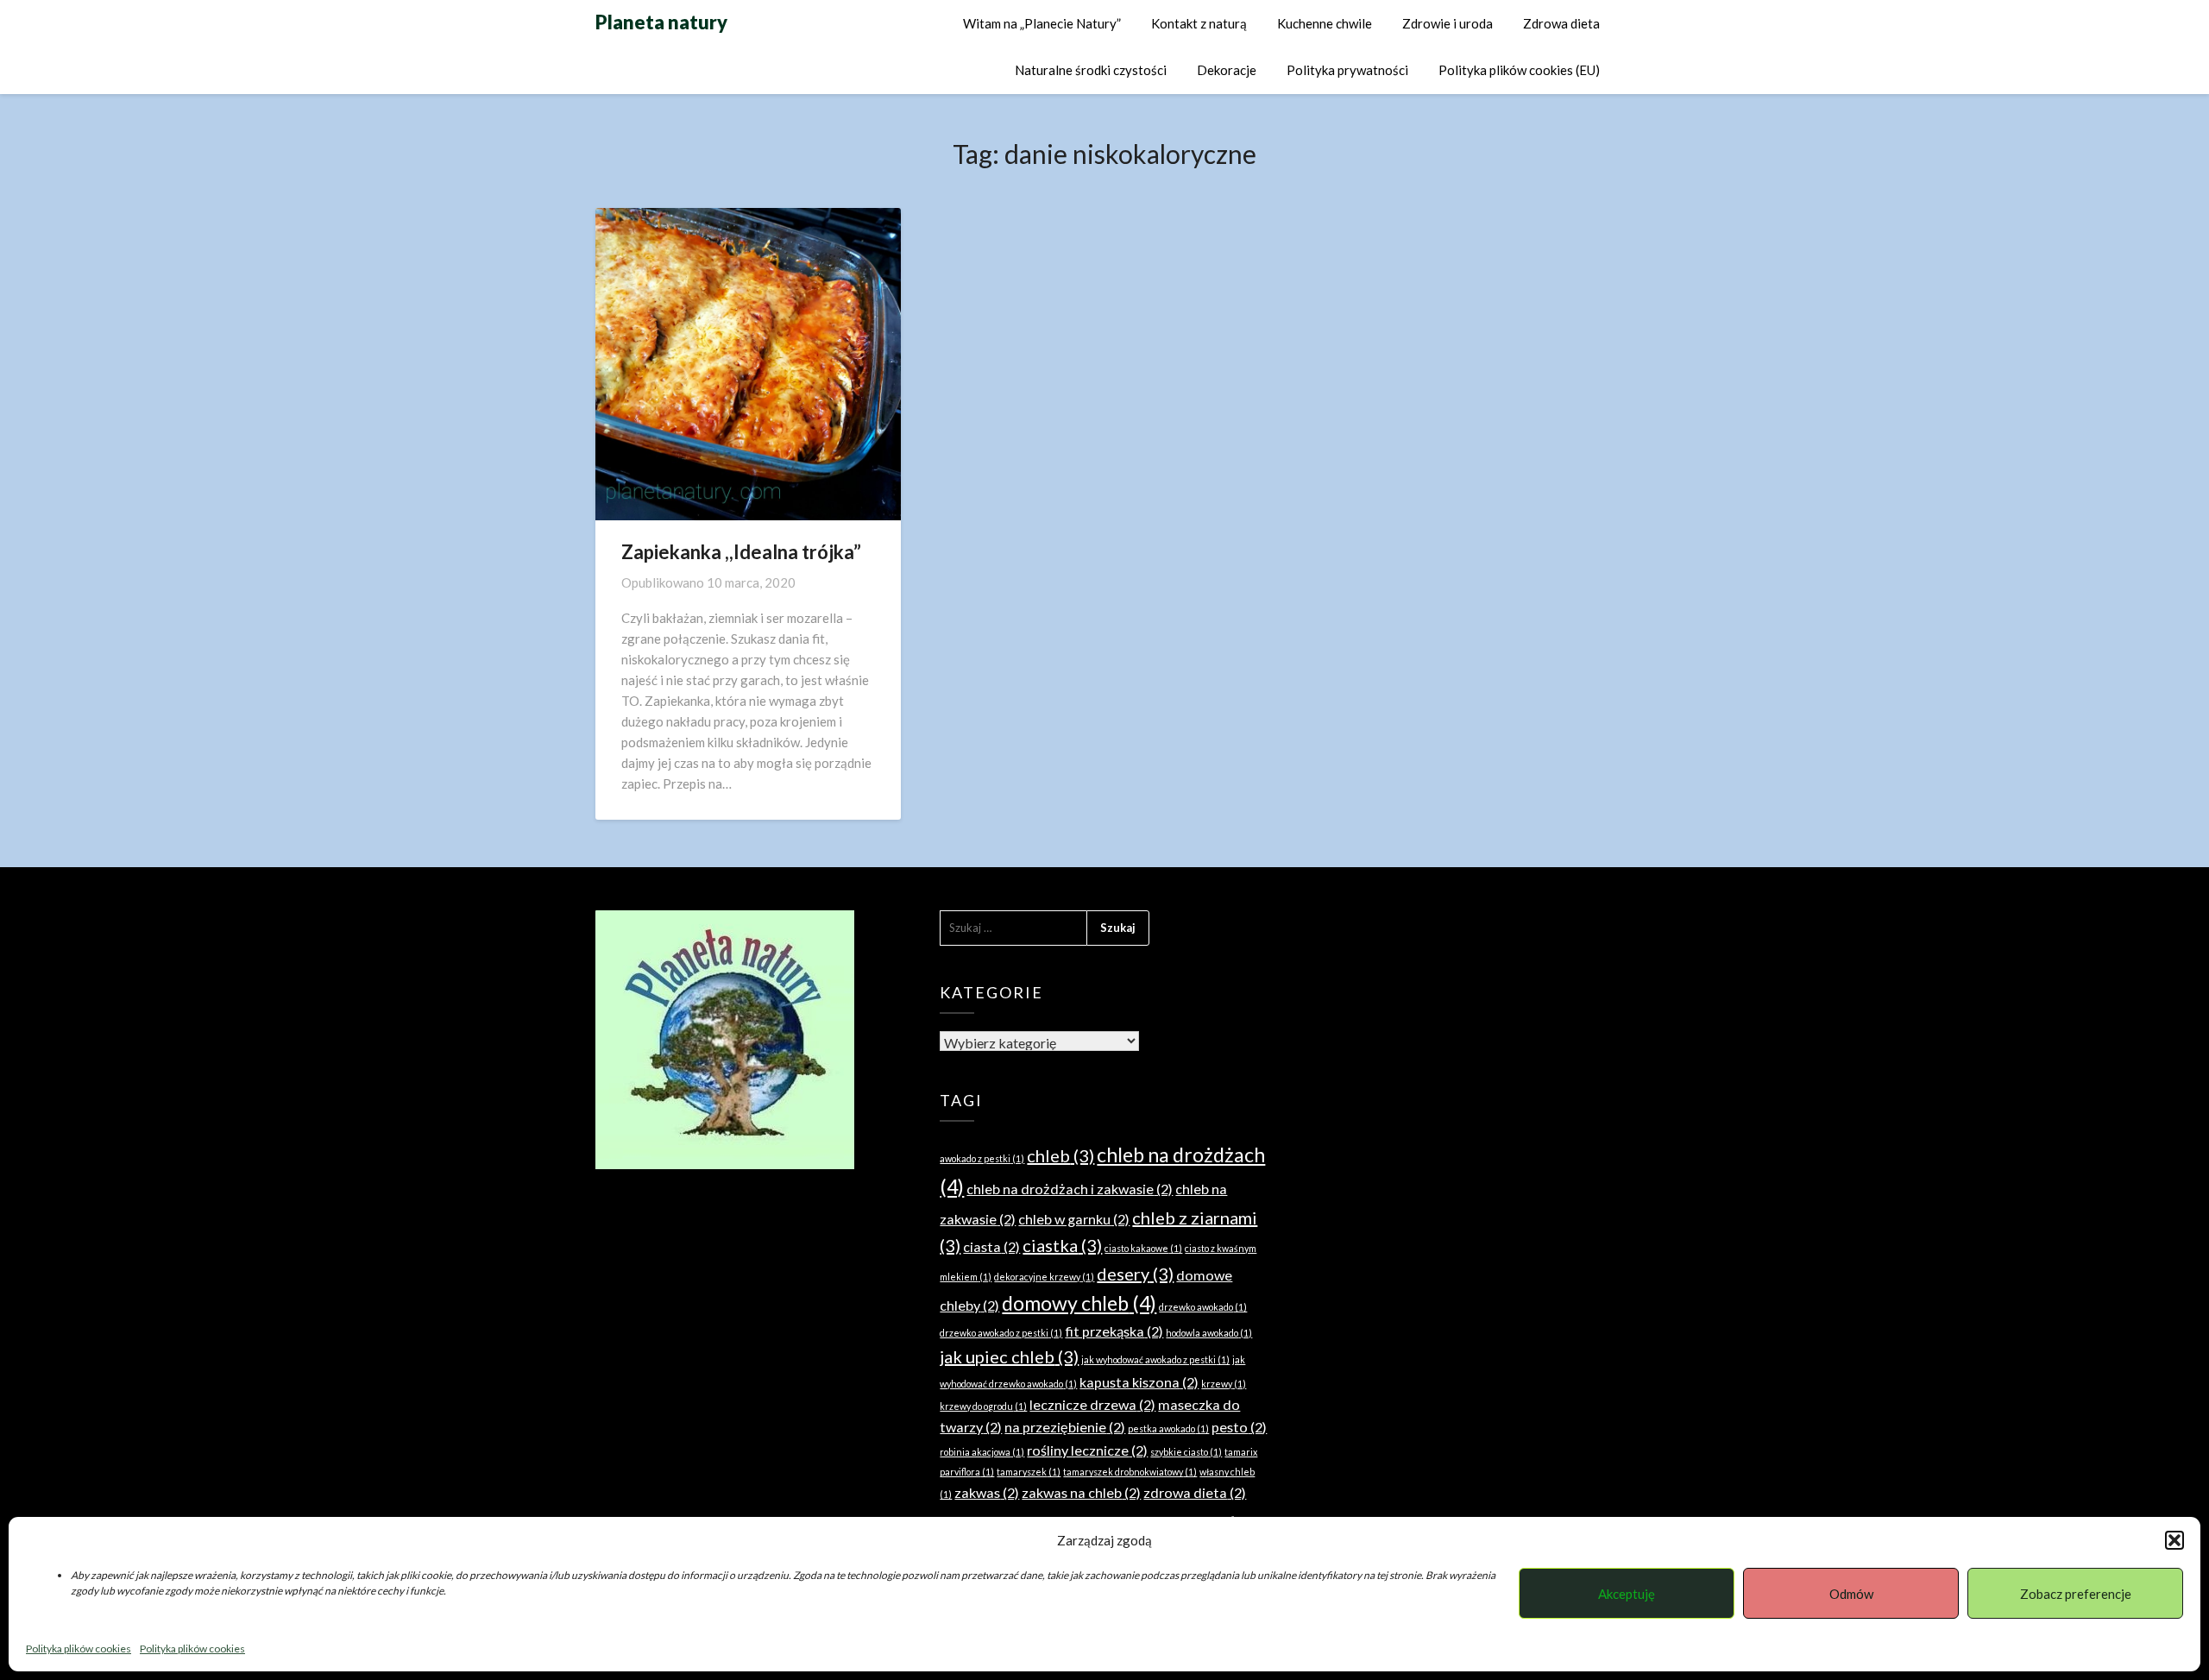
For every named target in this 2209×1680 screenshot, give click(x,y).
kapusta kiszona (1139, 1382)
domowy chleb (1079, 1303)
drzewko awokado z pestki (1001, 1333)
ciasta (991, 1246)
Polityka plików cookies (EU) (1519, 70)
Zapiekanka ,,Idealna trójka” (741, 552)
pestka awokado (1168, 1428)
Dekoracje (1227, 70)
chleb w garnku (1074, 1219)
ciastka (1062, 1245)
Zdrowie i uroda (1447, 23)
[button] (2174, 1540)
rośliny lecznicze (1087, 1450)
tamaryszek (1029, 1472)
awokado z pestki (982, 1158)
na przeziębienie (1065, 1427)
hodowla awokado (1209, 1333)
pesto (1239, 1427)
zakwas (987, 1492)
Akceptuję (1627, 1594)
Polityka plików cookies (79, 1649)
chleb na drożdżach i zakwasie (1070, 1189)
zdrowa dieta (1195, 1492)
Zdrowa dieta (1561, 23)
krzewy (1224, 1384)
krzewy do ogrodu (983, 1406)
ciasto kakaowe (1143, 1248)
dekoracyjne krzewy (1044, 1277)
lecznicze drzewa (1092, 1404)
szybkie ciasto (1186, 1452)
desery (1135, 1274)
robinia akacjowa (982, 1452)
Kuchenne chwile (1325, 23)
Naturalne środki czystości (1091, 70)
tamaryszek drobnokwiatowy (1130, 1472)
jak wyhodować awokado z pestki (1155, 1359)
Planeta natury (661, 22)
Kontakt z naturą (1199, 23)
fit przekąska (1114, 1331)
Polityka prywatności (1347, 70)
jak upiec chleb (1009, 1356)
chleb (1060, 1155)
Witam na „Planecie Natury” (1042, 23)
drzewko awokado (1203, 1307)
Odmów (1851, 1594)
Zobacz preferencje (2076, 1594)
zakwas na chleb (1081, 1492)
